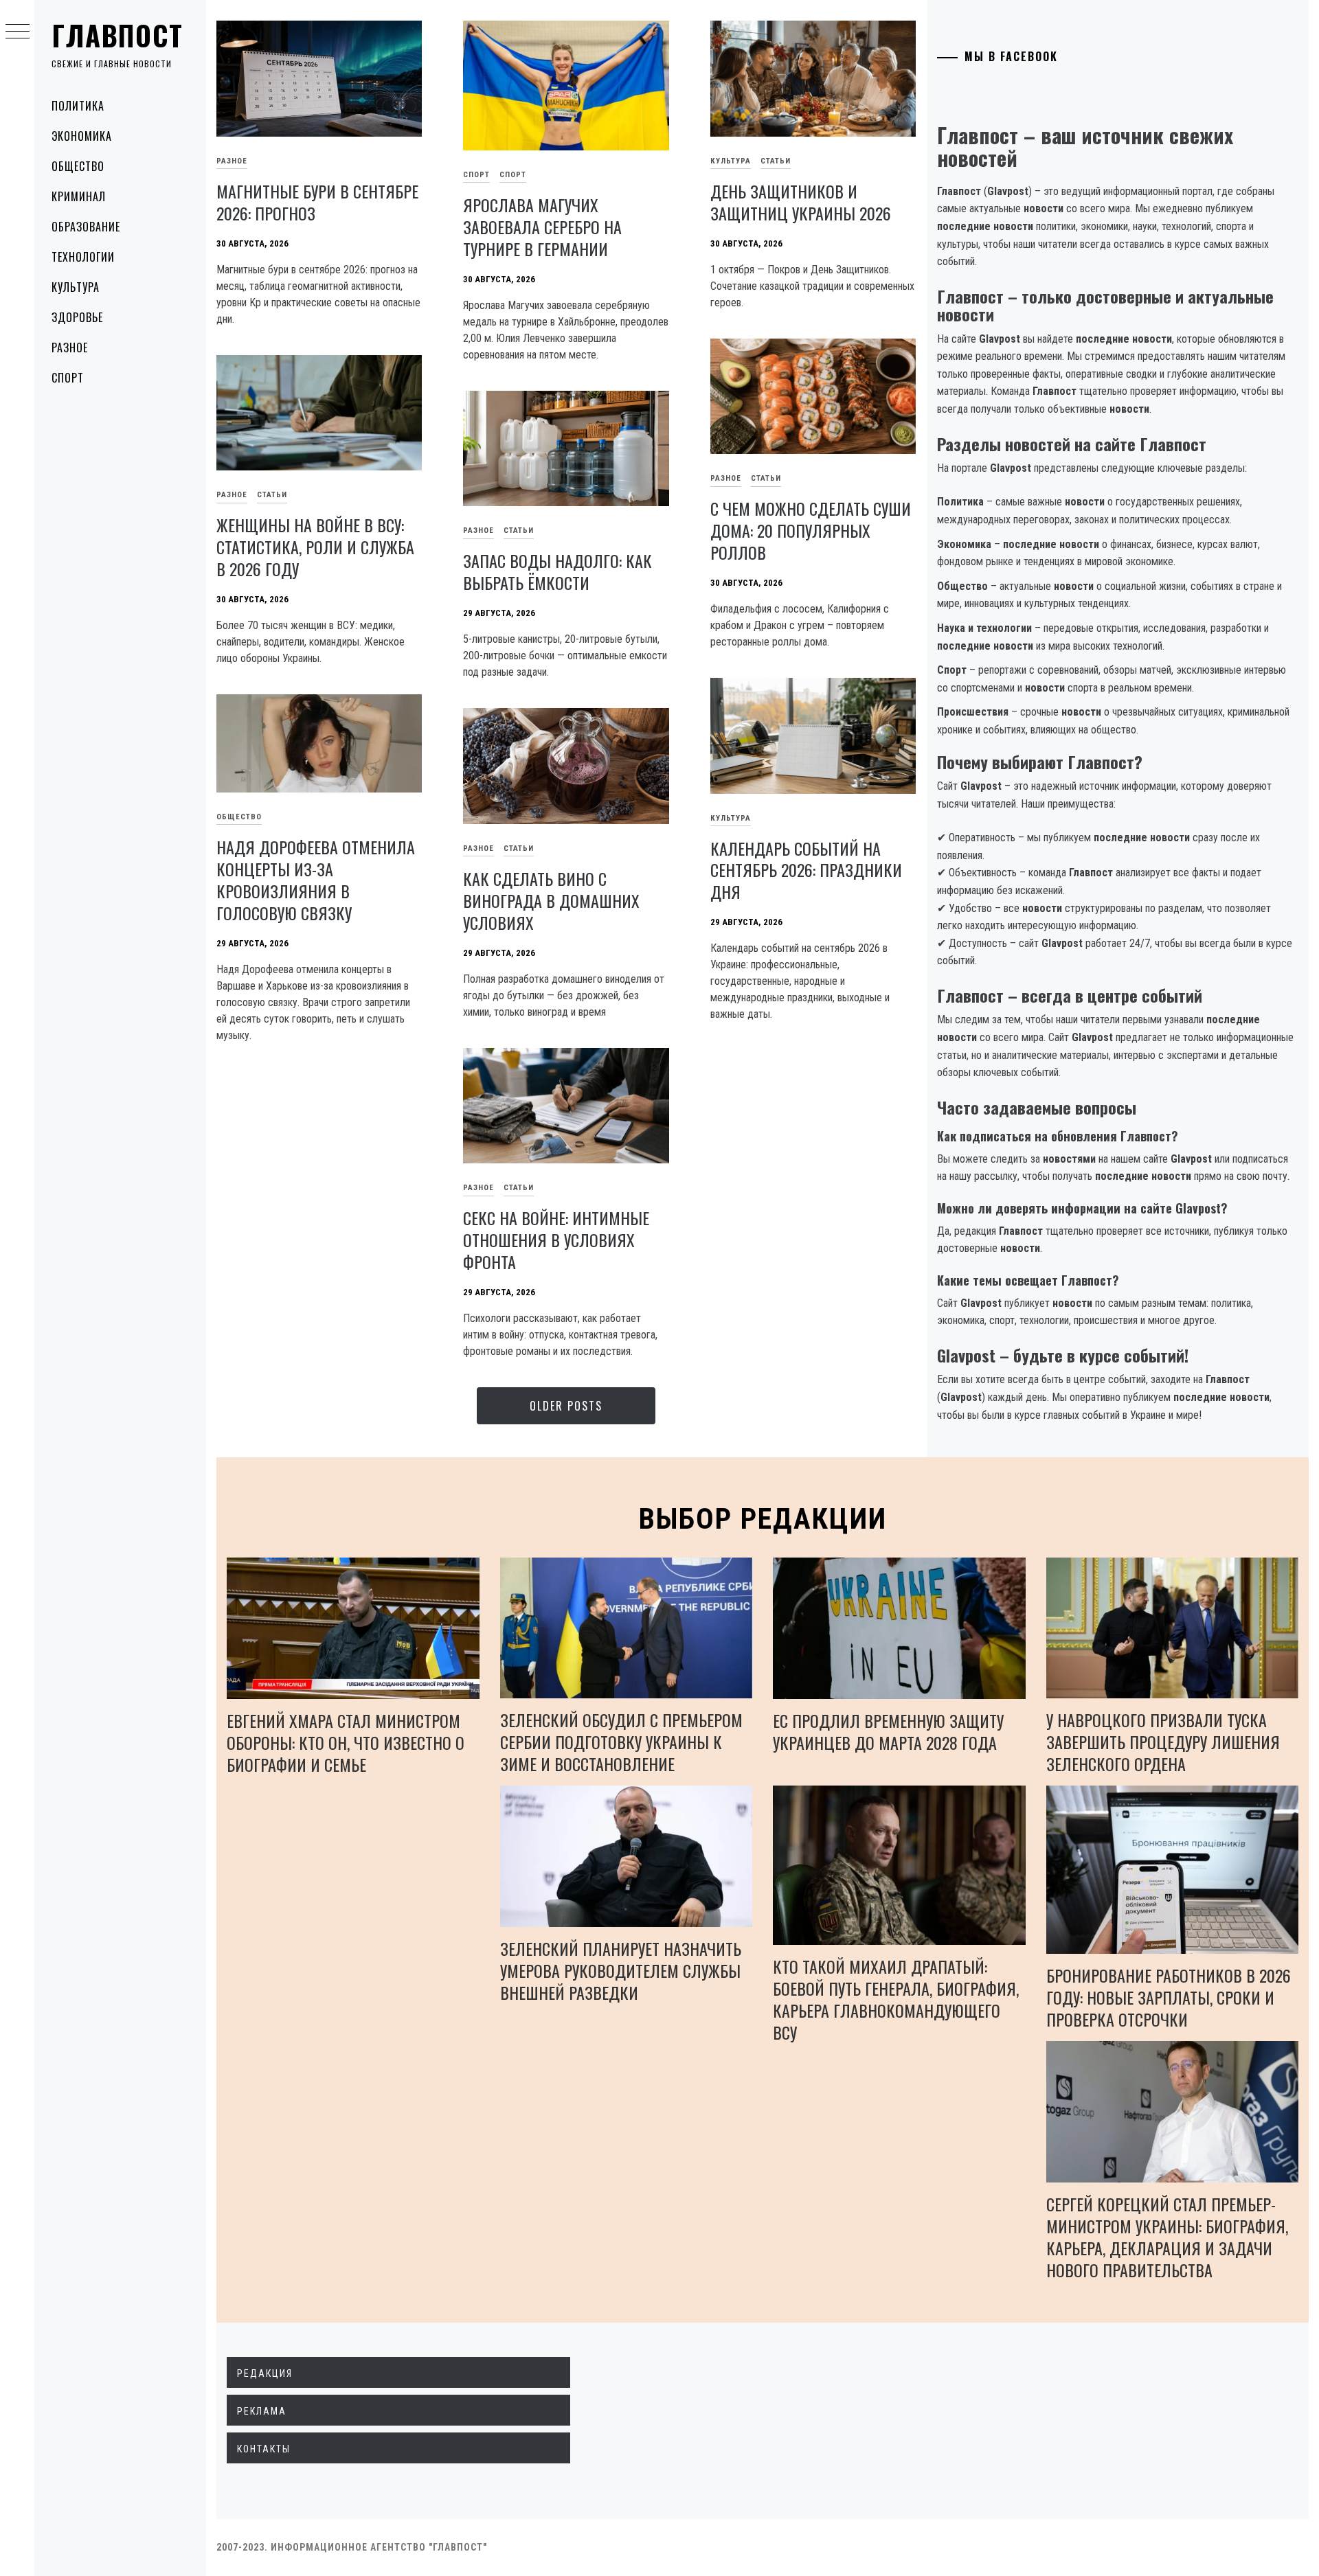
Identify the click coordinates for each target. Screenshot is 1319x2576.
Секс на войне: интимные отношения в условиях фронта (556, 1240)
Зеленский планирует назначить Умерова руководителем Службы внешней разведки (621, 1970)
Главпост (117, 35)
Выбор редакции (763, 1519)
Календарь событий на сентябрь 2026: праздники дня (806, 870)
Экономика (82, 136)
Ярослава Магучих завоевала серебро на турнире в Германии (542, 227)
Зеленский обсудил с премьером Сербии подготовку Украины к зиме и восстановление (621, 1742)
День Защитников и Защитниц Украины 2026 (801, 202)
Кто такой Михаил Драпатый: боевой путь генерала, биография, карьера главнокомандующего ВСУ (896, 1999)
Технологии (83, 257)
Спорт (68, 378)
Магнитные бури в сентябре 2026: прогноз (317, 202)
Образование (86, 227)
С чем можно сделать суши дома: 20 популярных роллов (811, 530)
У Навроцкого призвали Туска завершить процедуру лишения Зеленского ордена (1163, 1742)
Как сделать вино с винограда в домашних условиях (551, 900)
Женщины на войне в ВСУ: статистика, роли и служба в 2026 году (315, 547)
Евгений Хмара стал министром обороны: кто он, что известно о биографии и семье (346, 1742)
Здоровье (77, 317)
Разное (70, 347)
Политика (78, 106)
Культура (76, 287)
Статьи (776, 161)
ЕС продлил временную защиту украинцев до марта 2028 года (888, 1731)
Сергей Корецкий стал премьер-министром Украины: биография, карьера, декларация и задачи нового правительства (1167, 2237)
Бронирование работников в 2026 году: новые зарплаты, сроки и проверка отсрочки (1169, 1997)
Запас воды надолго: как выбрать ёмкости (557, 571)
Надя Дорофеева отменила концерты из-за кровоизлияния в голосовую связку (316, 880)
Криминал (79, 196)
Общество (78, 166)
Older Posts (566, 1406)
